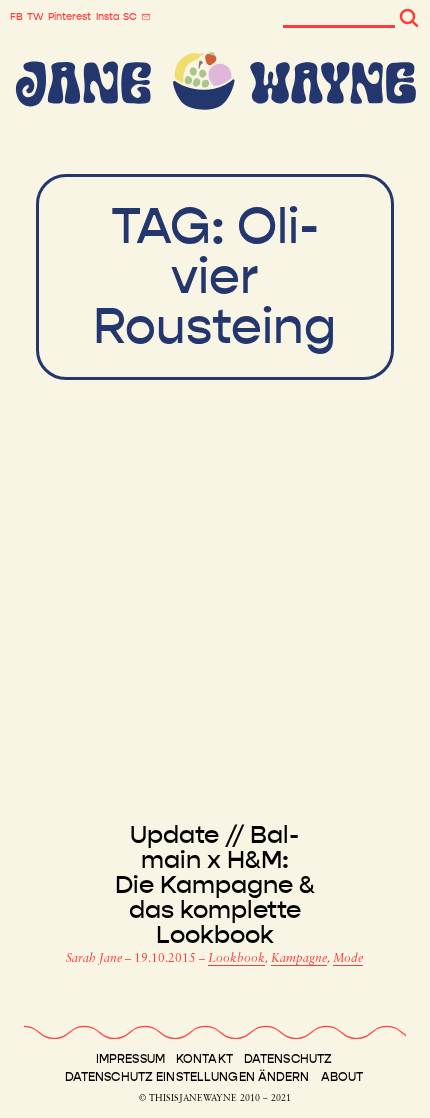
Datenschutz (288, 1059)
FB (16, 17)
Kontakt (204, 1059)
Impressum (130, 1059)
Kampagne (299, 959)
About (342, 1077)
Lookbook (236, 959)
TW (35, 17)
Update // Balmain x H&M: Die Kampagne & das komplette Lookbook (215, 885)
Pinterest (69, 17)
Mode (348, 959)
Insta (107, 17)
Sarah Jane (95, 959)
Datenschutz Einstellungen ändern (187, 1077)
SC (130, 17)
